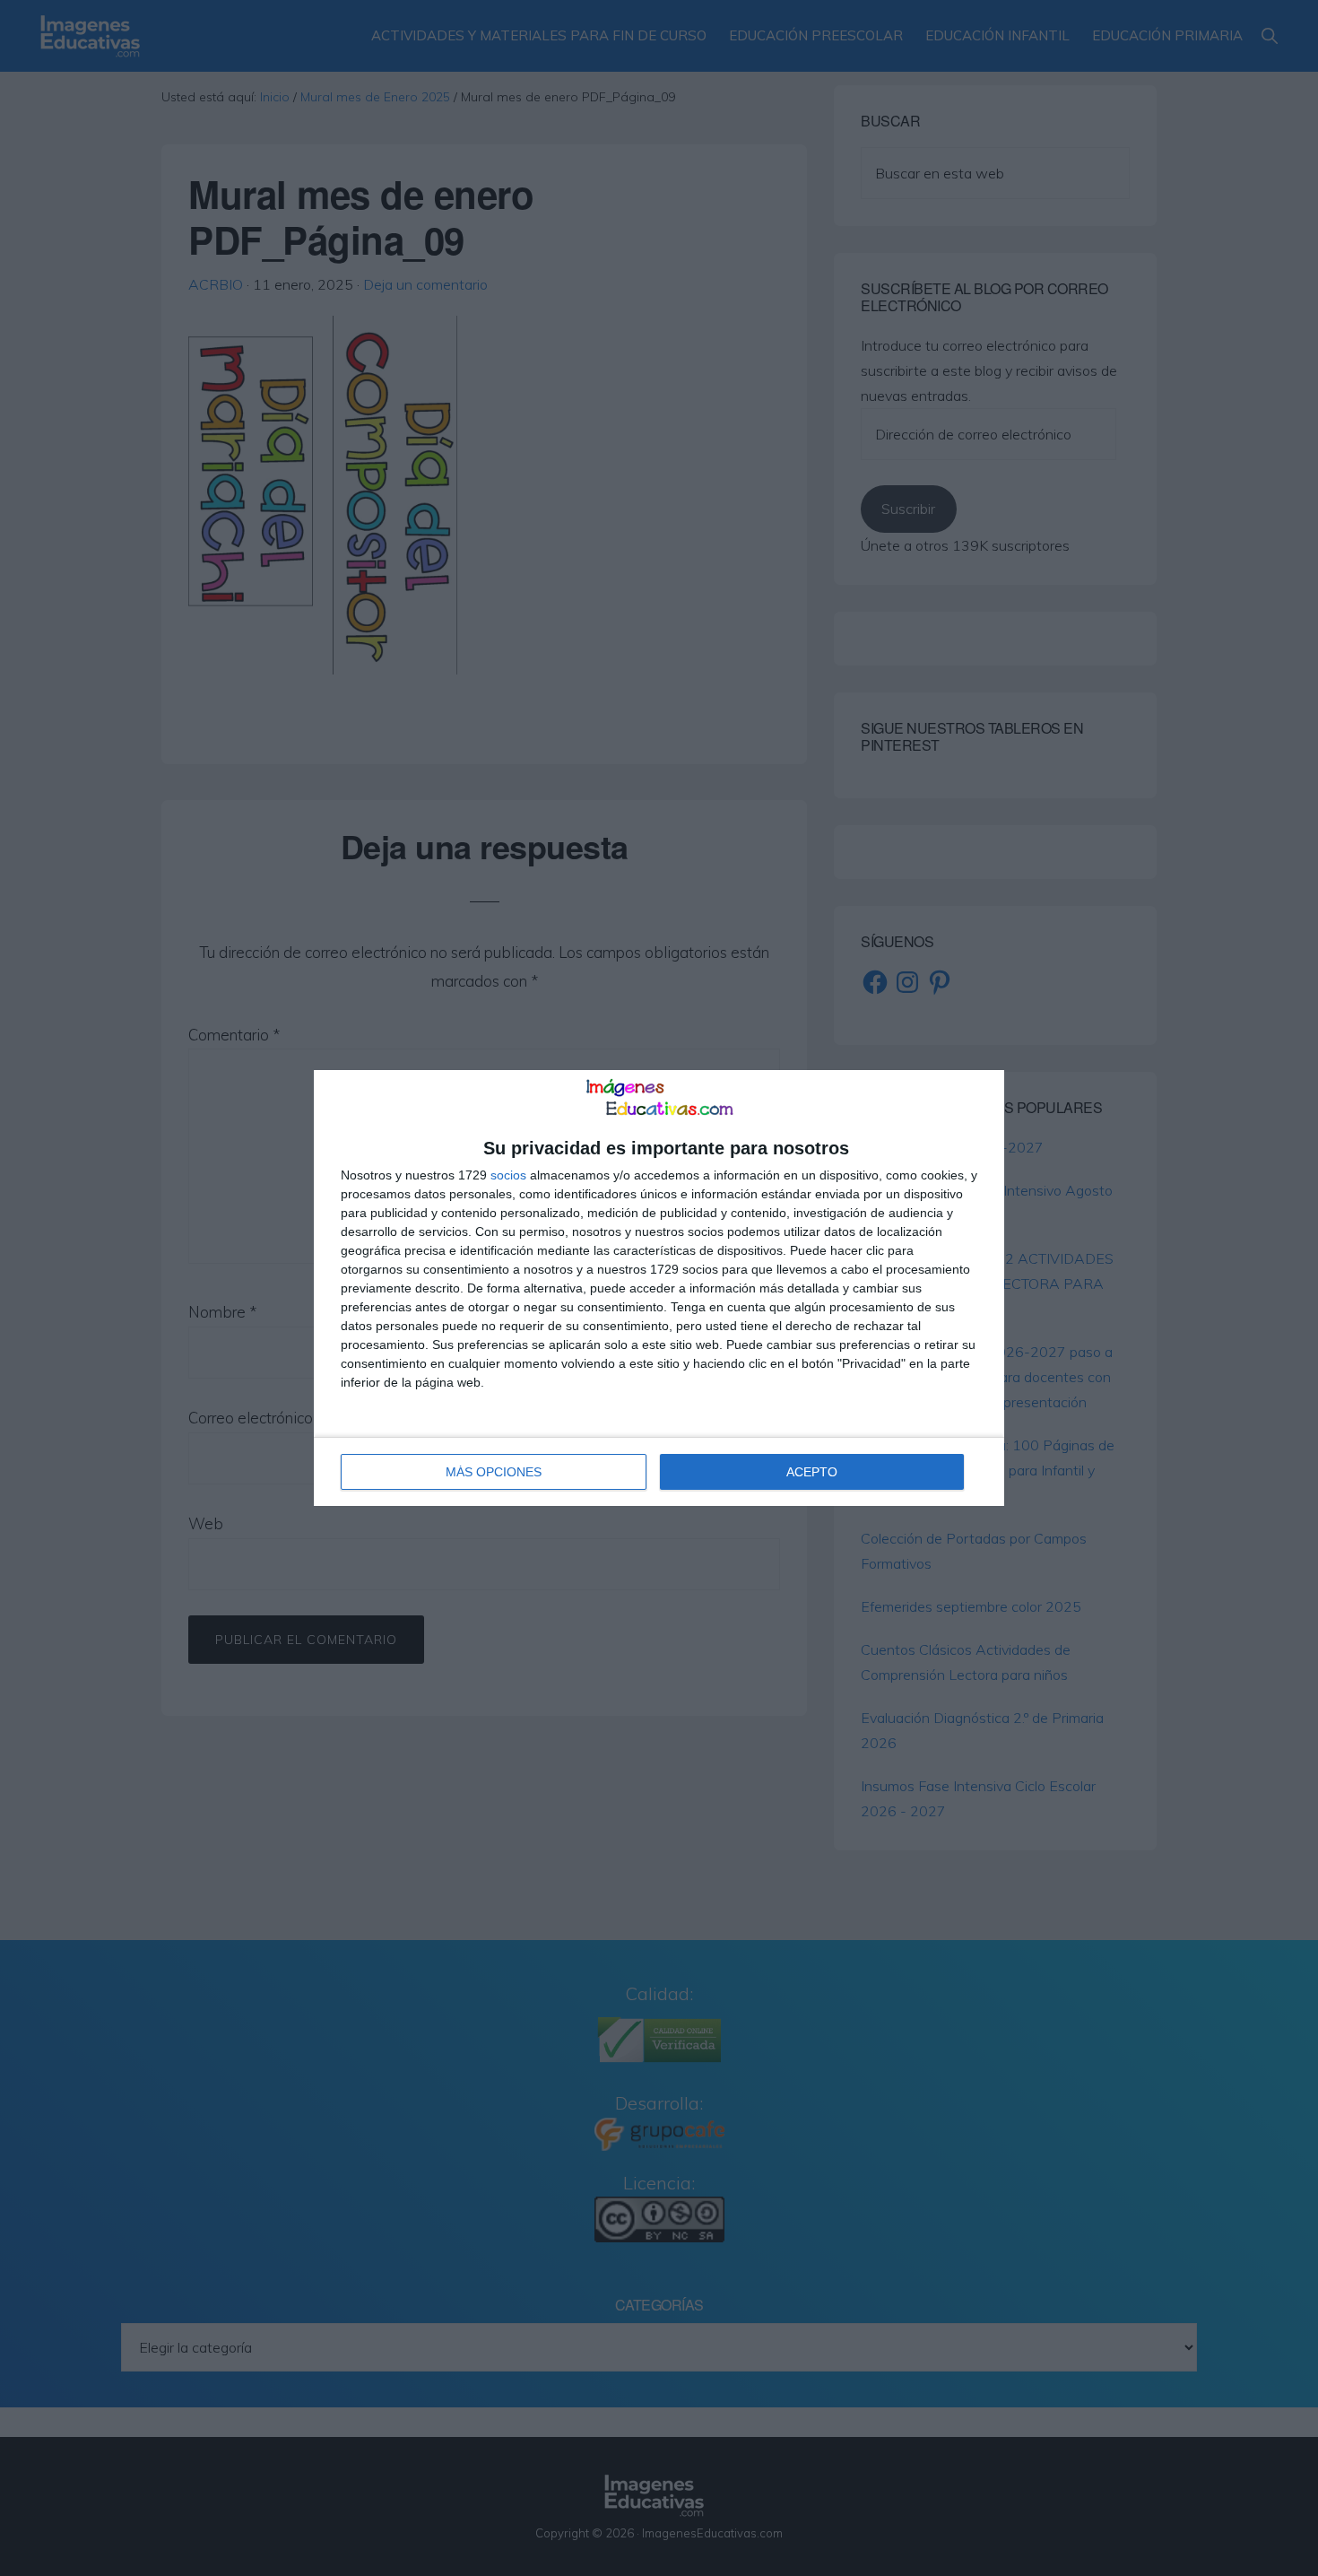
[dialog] (659, 1288)
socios (508, 1175)
